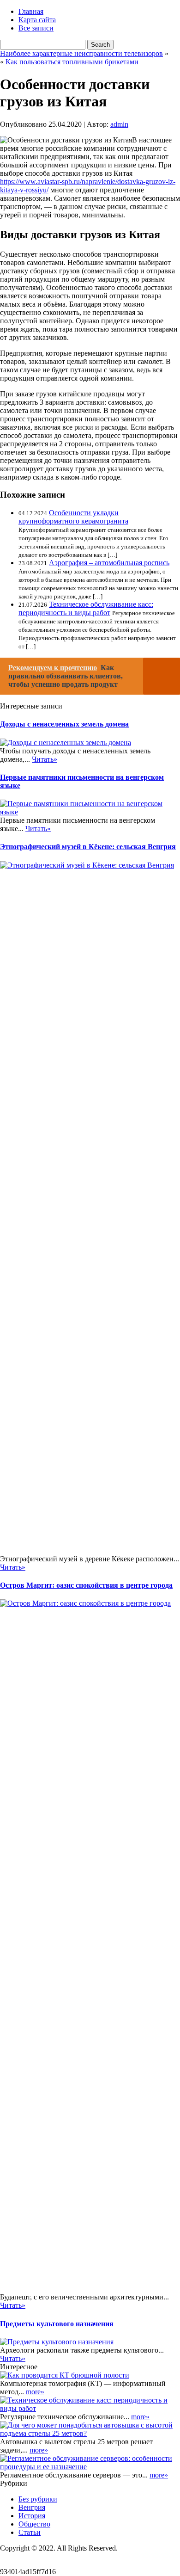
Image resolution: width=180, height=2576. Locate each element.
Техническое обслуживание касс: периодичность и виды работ (86, 608)
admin (119, 124)
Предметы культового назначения (57, 2324)
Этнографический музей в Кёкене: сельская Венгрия (88, 847)
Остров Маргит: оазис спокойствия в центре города (86, 1585)
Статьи (30, 2532)
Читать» (45, 759)
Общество (34, 2524)
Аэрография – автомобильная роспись (109, 563)
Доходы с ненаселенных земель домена (64, 724)
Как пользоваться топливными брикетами (72, 62)
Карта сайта (37, 20)
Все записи (36, 28)
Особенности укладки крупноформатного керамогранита (73, 517)
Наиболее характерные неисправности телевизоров (81, 53)
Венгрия (32, 2507)
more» (35, 2392)
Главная (31, 11)
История (32, 2516)
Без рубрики (38, 2499)
